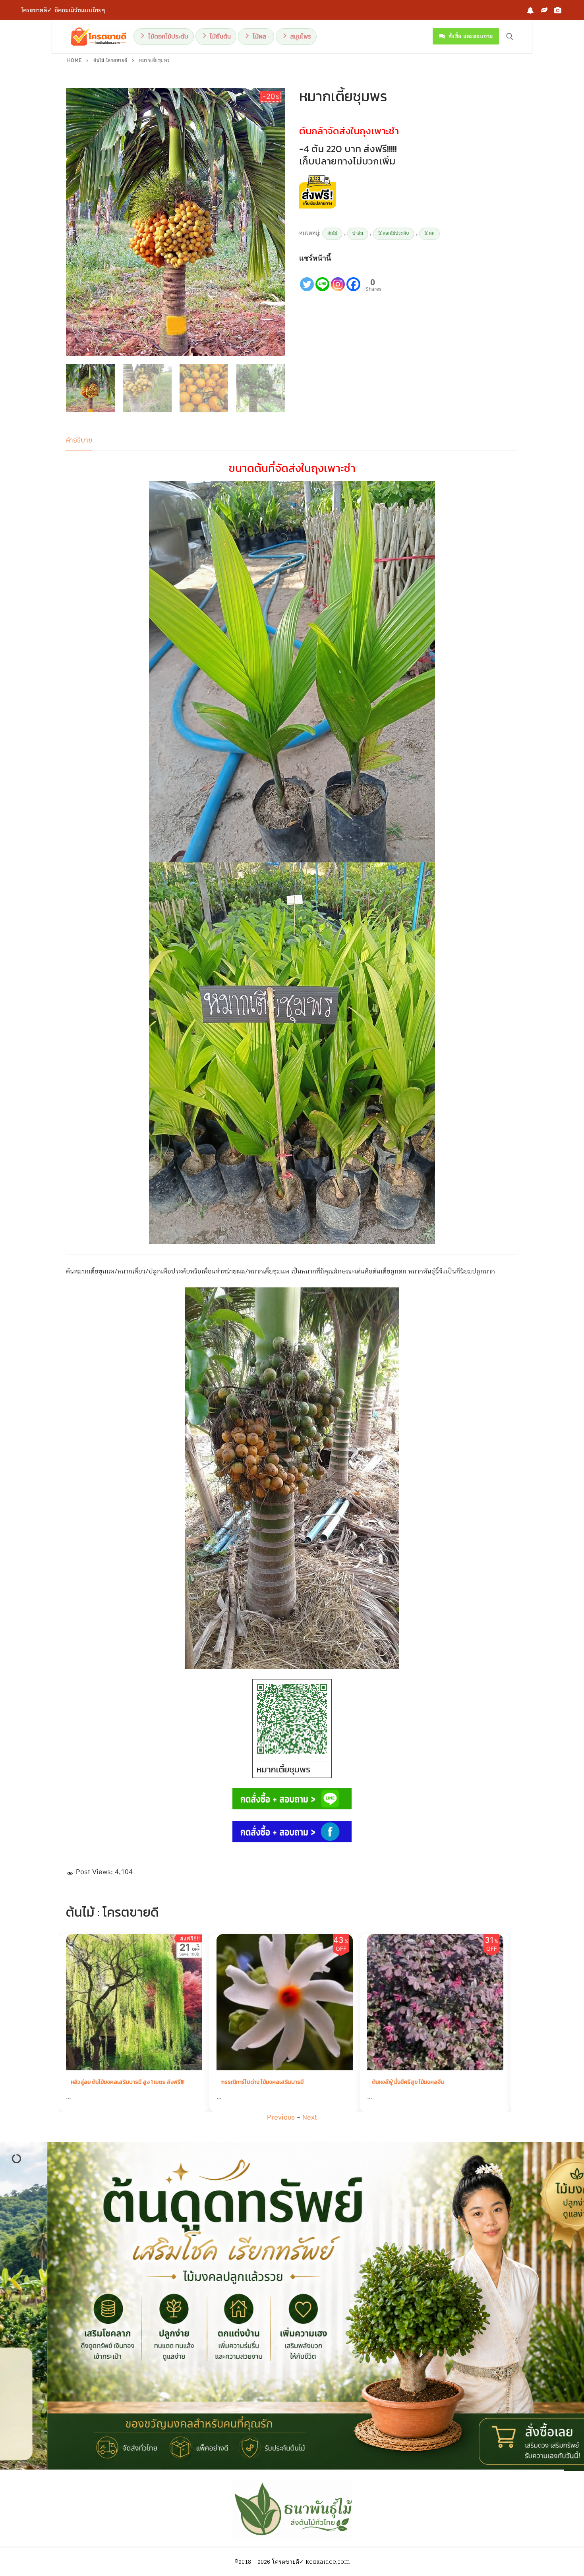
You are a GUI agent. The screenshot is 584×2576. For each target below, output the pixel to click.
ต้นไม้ (332, 233)
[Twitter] (307, 278)
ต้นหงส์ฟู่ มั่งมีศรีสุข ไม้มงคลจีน (110, 2082)
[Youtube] (558, 10)
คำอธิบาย (79, 440)
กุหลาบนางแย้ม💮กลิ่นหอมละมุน (261, 2082)
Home (74, 61)
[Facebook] (530, 10)
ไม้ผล (429, 233)
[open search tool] (510, 37)
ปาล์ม (358, 233)
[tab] (79, 441)
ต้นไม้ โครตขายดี (110, 61)
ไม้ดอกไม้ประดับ (394, 233)
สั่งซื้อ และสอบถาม (470, 36)
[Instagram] (338, 278)
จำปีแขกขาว (389, 2082)
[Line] (322, 278)
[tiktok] (544, 10)
